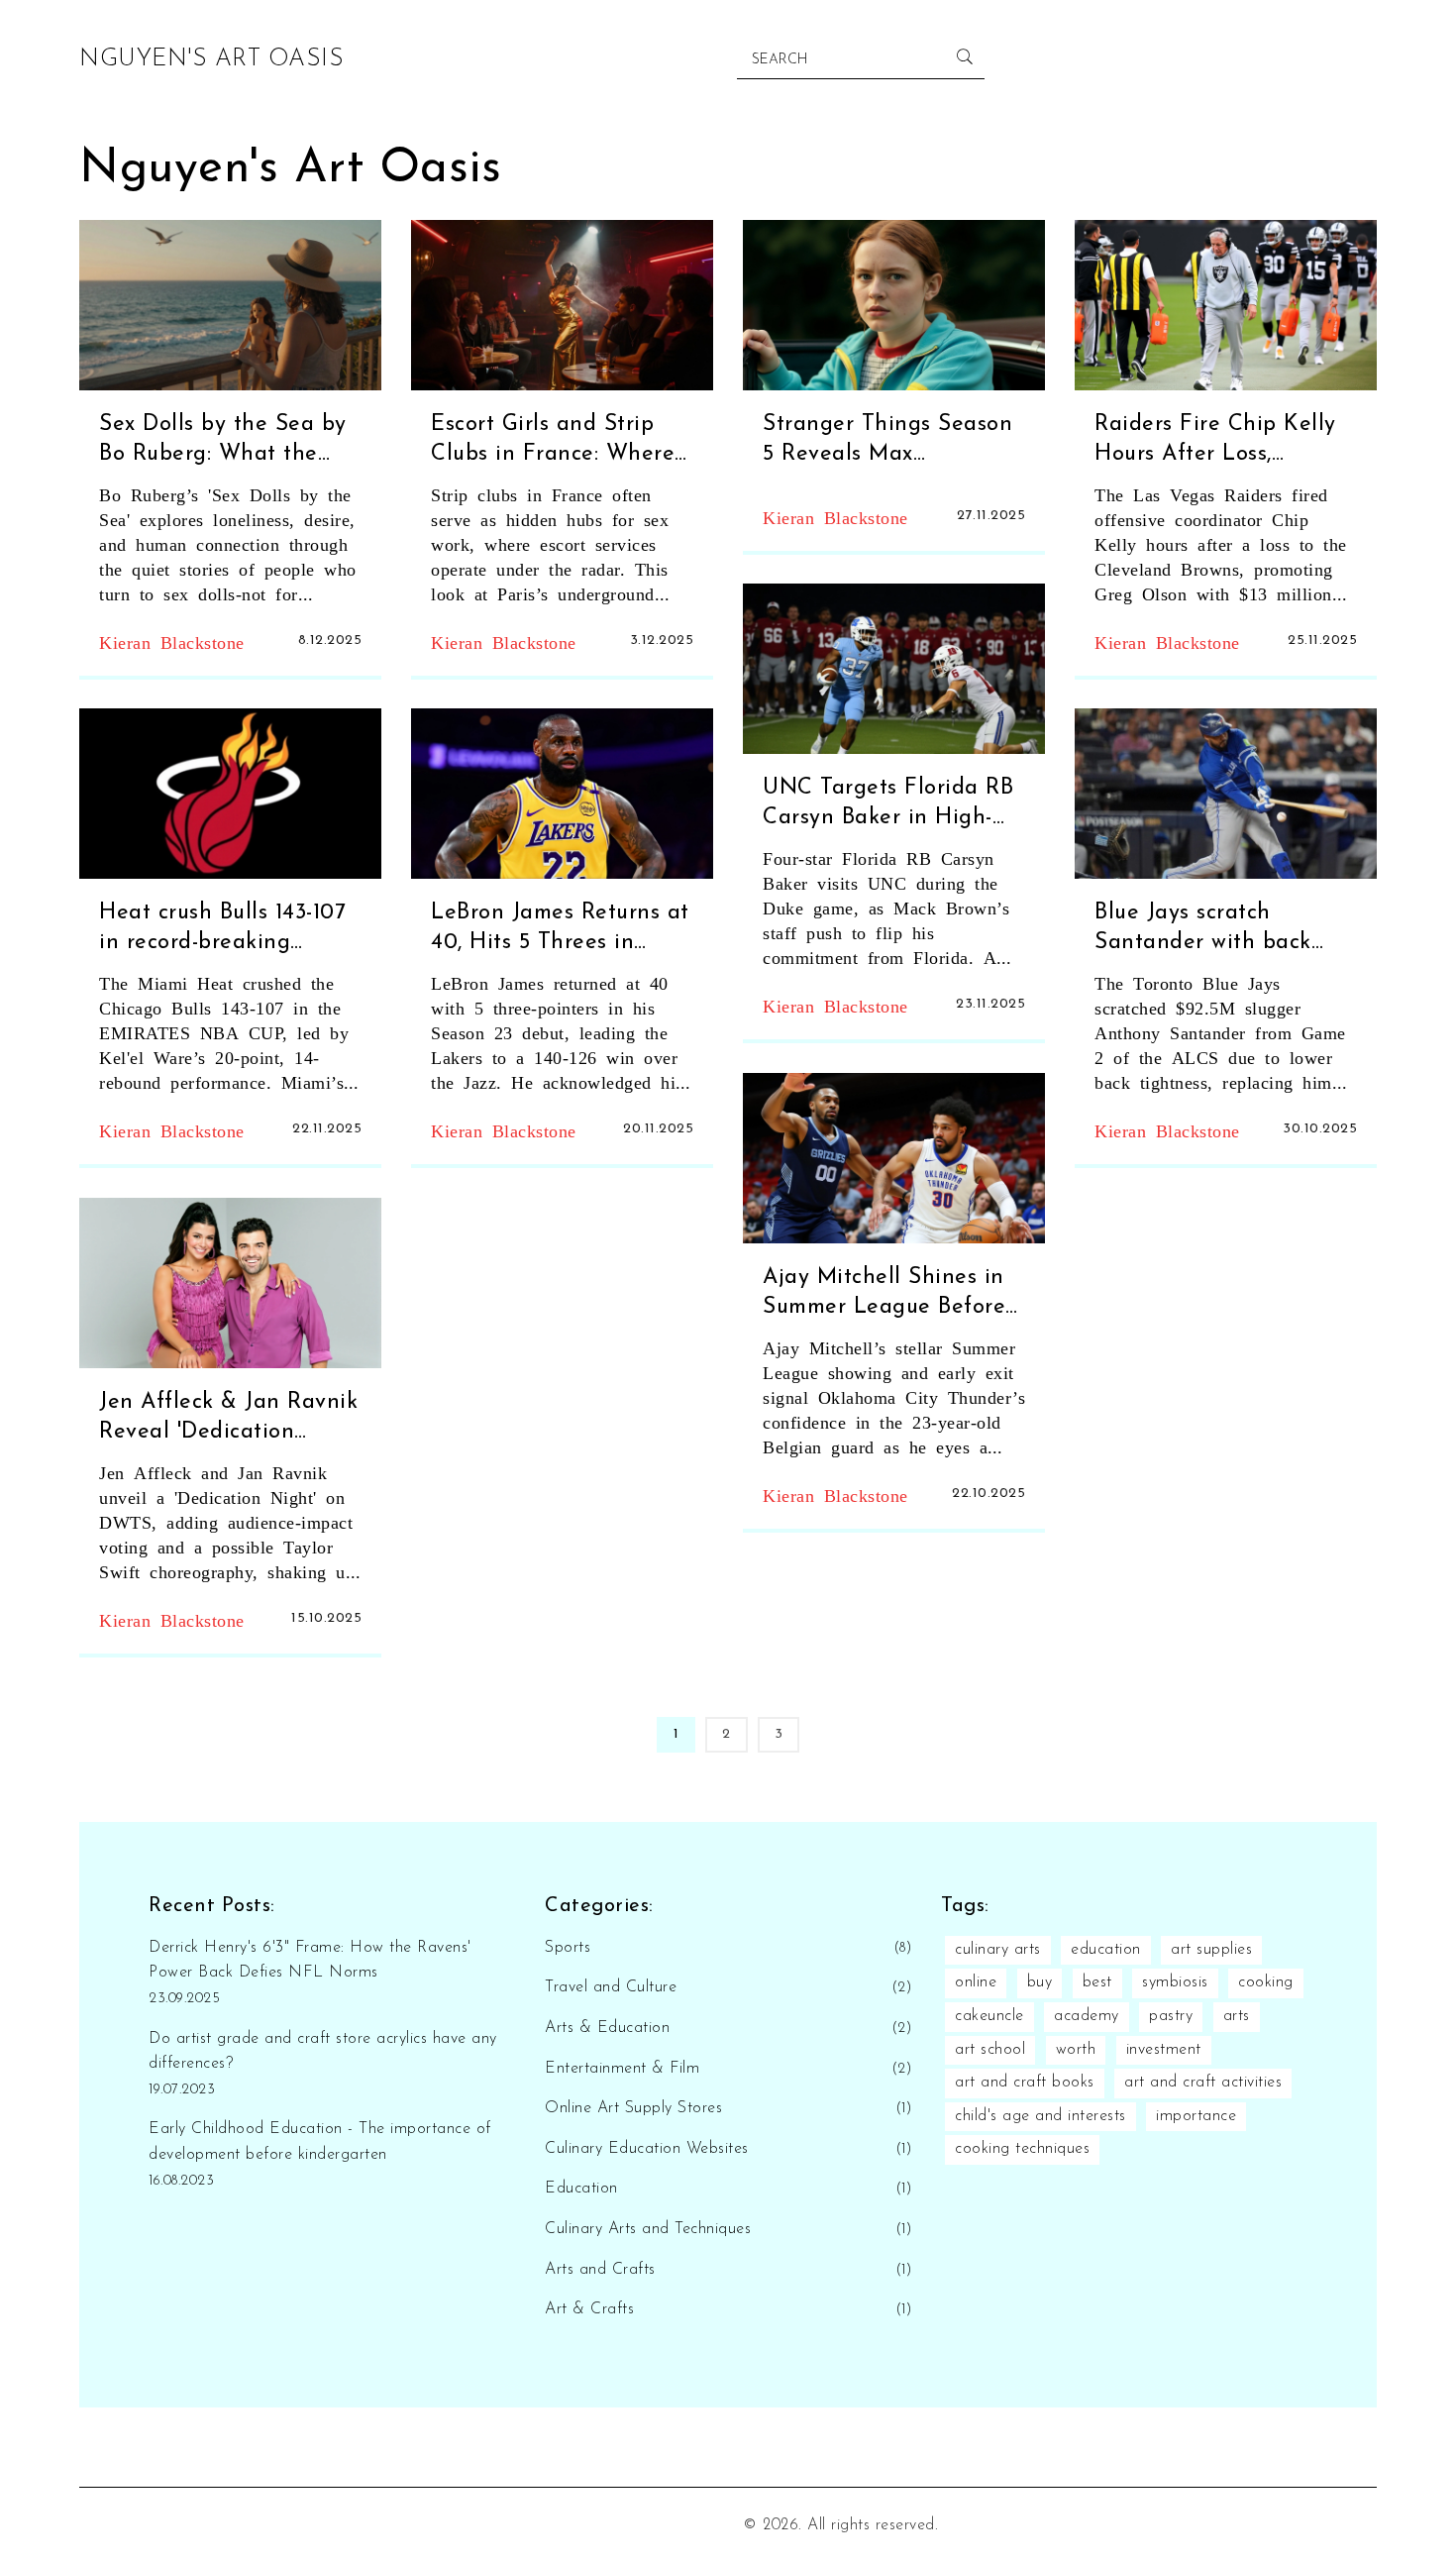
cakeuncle (989, 2016)
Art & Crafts (589, 2309)
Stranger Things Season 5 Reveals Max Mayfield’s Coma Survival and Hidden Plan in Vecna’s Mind (887, 442)
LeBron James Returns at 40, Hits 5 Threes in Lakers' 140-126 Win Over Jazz (561, 931)
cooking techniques (1022, 2149)
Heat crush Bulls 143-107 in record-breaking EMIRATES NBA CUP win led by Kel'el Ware (229, 931)
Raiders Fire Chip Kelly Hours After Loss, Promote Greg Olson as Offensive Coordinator (1215, 442)
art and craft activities (1203, 2083)
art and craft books (1025, 2083)
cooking (1266, 1982)
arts (1237, 2016)
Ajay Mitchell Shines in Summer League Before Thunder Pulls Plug (884, 1295)
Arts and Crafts (600, 2270)
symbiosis (1175, 1982)
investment (1164, 2050)
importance (1196, 2116)
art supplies (1211, 1950)
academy (1087, 2016)
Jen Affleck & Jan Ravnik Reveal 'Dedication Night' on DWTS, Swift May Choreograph (228, 1420)
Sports (568, 1948)
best (1097, 1982)
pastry (1171, 2016)
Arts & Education (607, 2028)
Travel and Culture (611, 1987)
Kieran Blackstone (172, 641)
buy (1040, 1982)
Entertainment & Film (622, 2069)
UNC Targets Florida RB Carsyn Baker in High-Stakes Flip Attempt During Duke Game (888, 806)
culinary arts (998, 1950)
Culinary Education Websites (647, 2149)
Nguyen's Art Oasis (211, 59)
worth (1076, 2050)
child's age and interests (1040, 2116)
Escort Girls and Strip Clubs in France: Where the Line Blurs (553, 442)
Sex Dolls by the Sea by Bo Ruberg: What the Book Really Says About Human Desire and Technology (223, 442)
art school (990, 2050)
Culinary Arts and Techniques (648, 2229)
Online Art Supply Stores (633, 2108)
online (976, 1982)
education (1106, 1950)
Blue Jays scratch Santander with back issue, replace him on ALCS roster (1203, 931)
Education (581, 2189)
